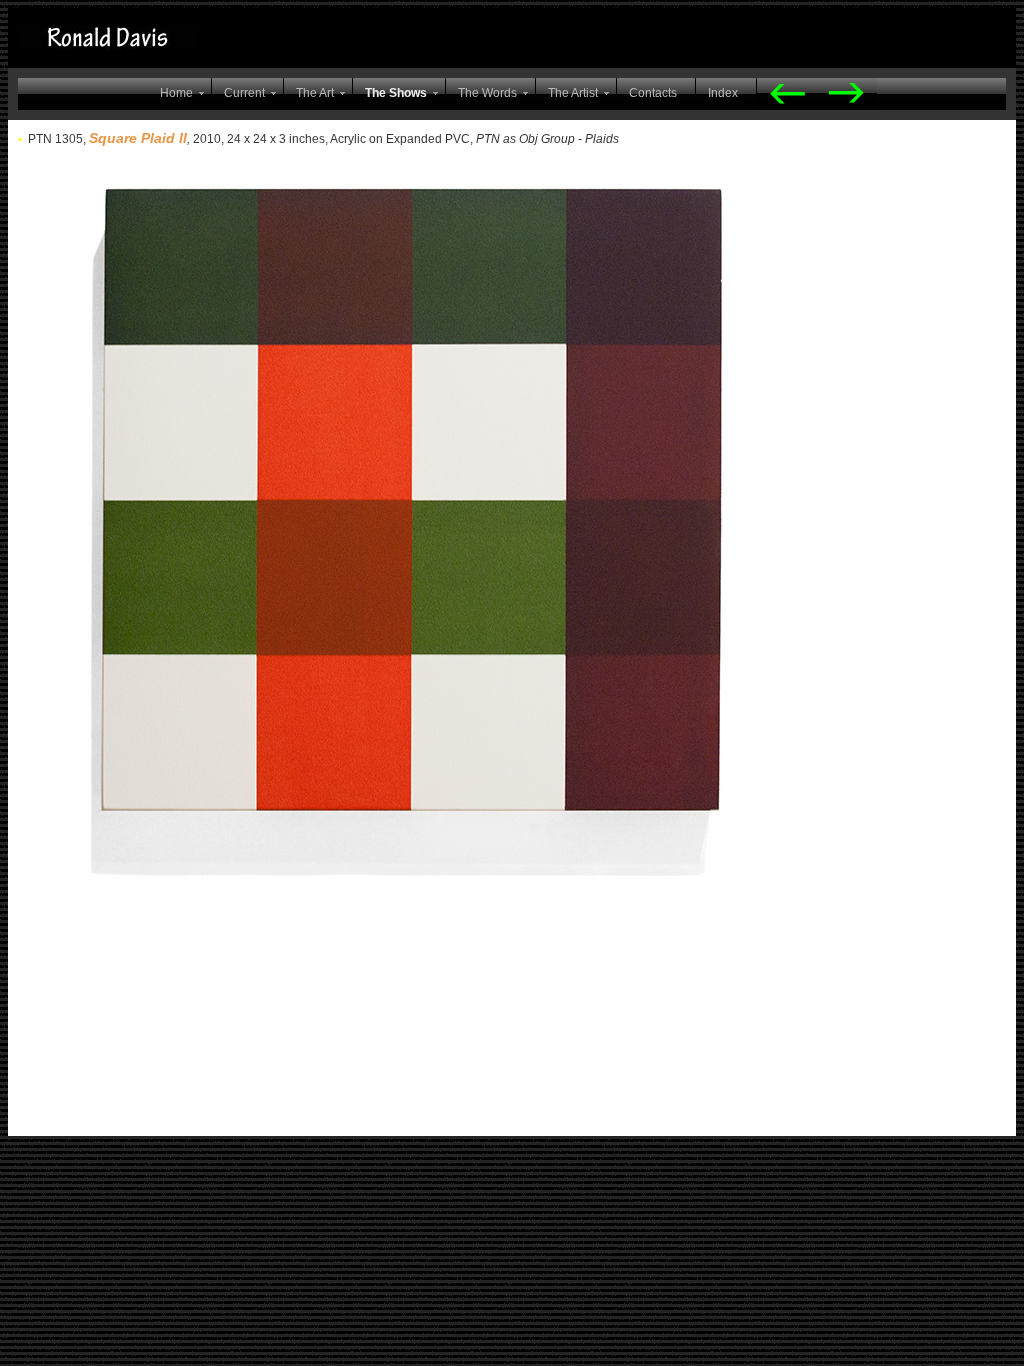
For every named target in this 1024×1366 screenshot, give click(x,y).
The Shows (396, 93)
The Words (487, 93)
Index (723, 93)
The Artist (573, 93)
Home (176, 93)
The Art (315, 93)
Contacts (653, 93)
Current (244, 93)
